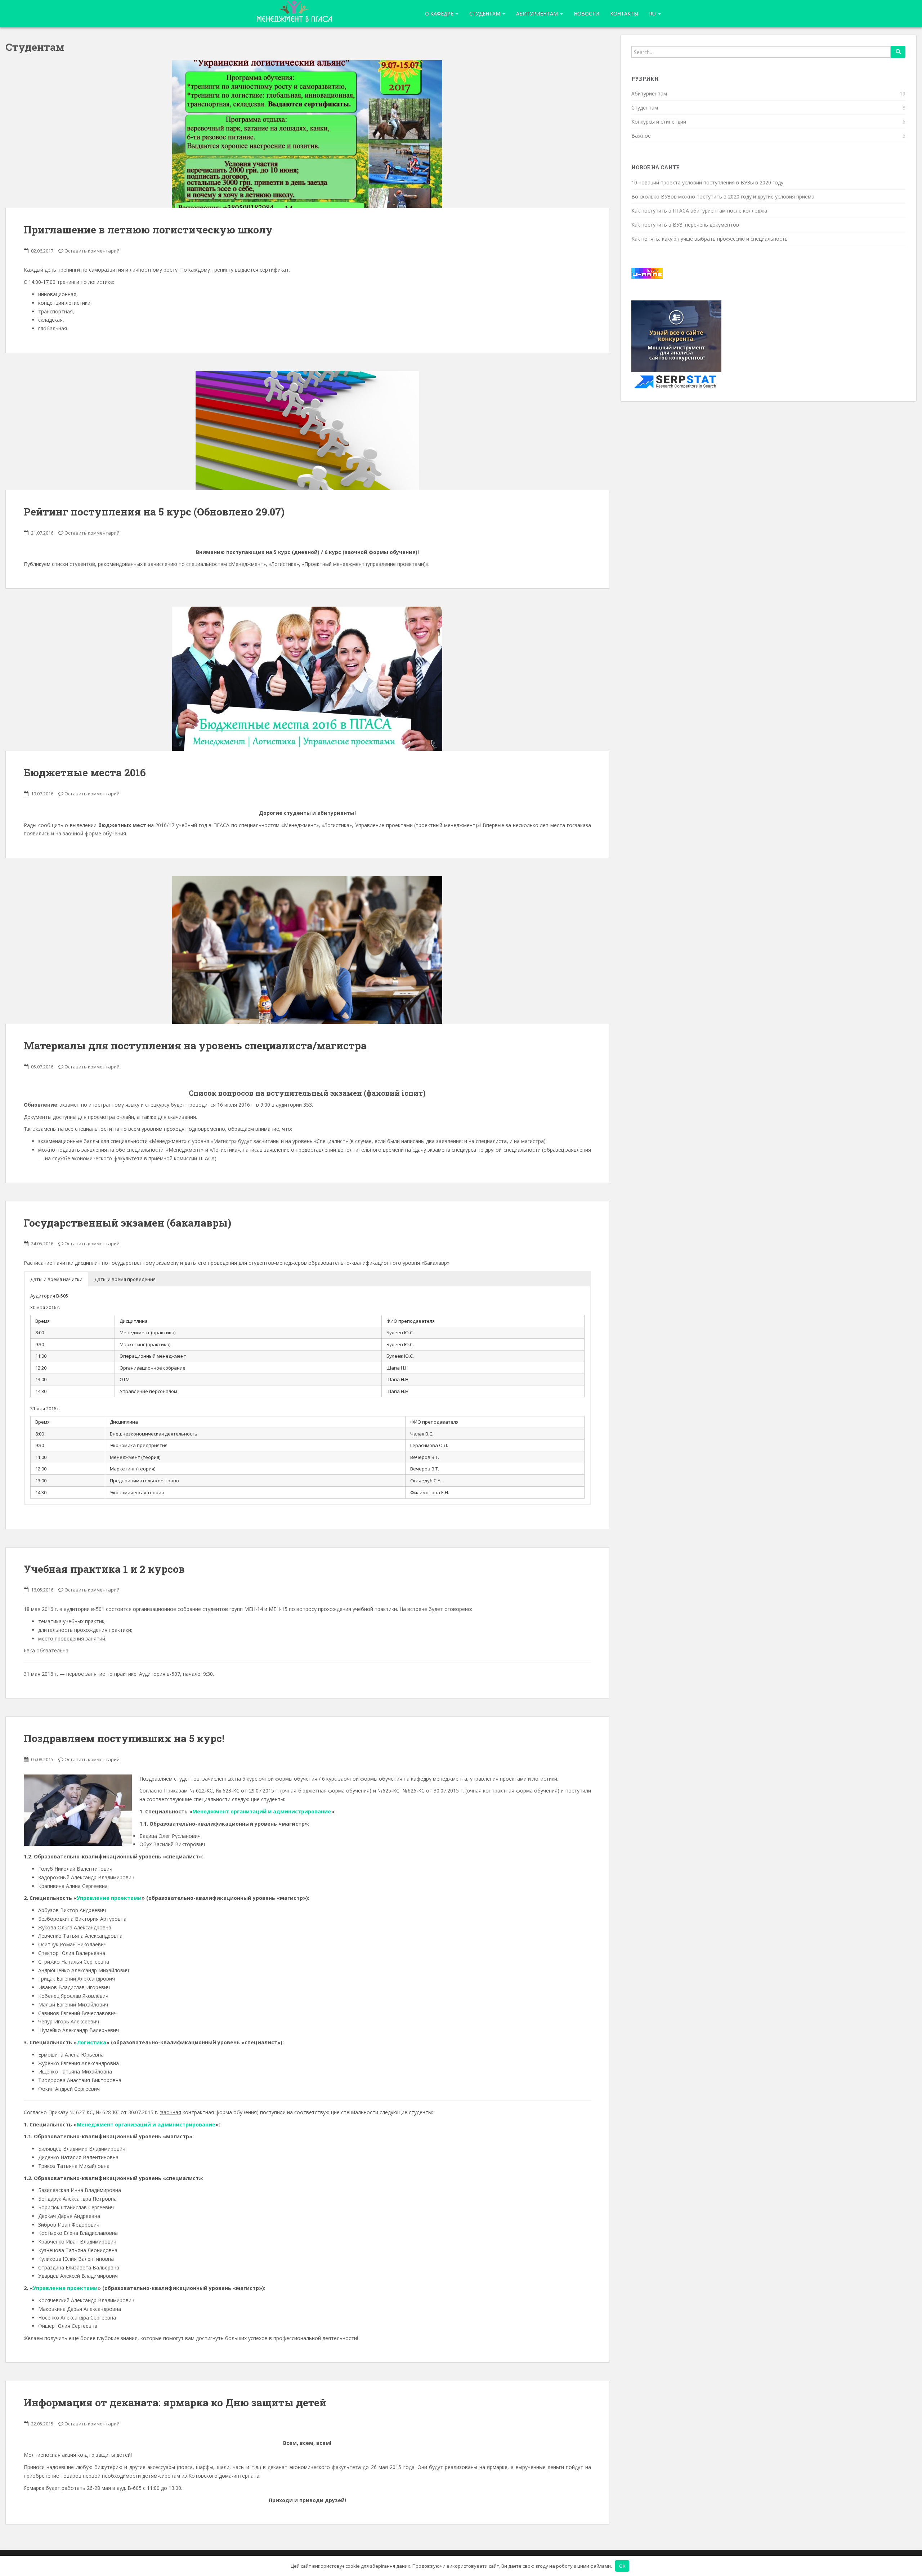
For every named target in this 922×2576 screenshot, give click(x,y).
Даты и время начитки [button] (56, 1279)
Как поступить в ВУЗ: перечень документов (685, 225)
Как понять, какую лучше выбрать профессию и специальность (710, 239)
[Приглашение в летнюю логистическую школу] (307, 134)
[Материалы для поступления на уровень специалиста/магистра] (307, 950)
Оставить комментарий (92, 251)
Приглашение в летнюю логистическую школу (148, 230)
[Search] (898, 52)
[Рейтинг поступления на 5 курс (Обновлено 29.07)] (307, 430)
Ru (653, 14)
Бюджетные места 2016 (85, 773)
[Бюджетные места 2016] (307, 679)
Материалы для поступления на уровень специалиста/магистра (195, 1046)
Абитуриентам (538, 14)
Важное (641, 136)
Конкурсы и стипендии (659, 122)
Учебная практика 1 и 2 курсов (104, 1569)
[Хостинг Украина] (647, 273)
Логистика (91, 2042)
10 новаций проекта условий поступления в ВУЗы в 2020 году (707, 182)
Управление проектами (109, 1898)
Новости (587, 14)
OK (622, 2566)
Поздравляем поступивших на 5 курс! (124, 1738)
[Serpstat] (676, 345)
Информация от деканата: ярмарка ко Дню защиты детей (175, 2403)
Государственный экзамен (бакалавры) (127, 1223)
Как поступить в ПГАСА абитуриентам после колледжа (699, 211)
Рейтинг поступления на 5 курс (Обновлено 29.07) (154, 512)
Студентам (645, 108)
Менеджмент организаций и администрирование (262, 1811)
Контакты (624, 14)
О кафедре (440, 14)
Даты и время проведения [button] (125, 1279)
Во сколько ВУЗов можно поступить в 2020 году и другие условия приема (723, 197)
